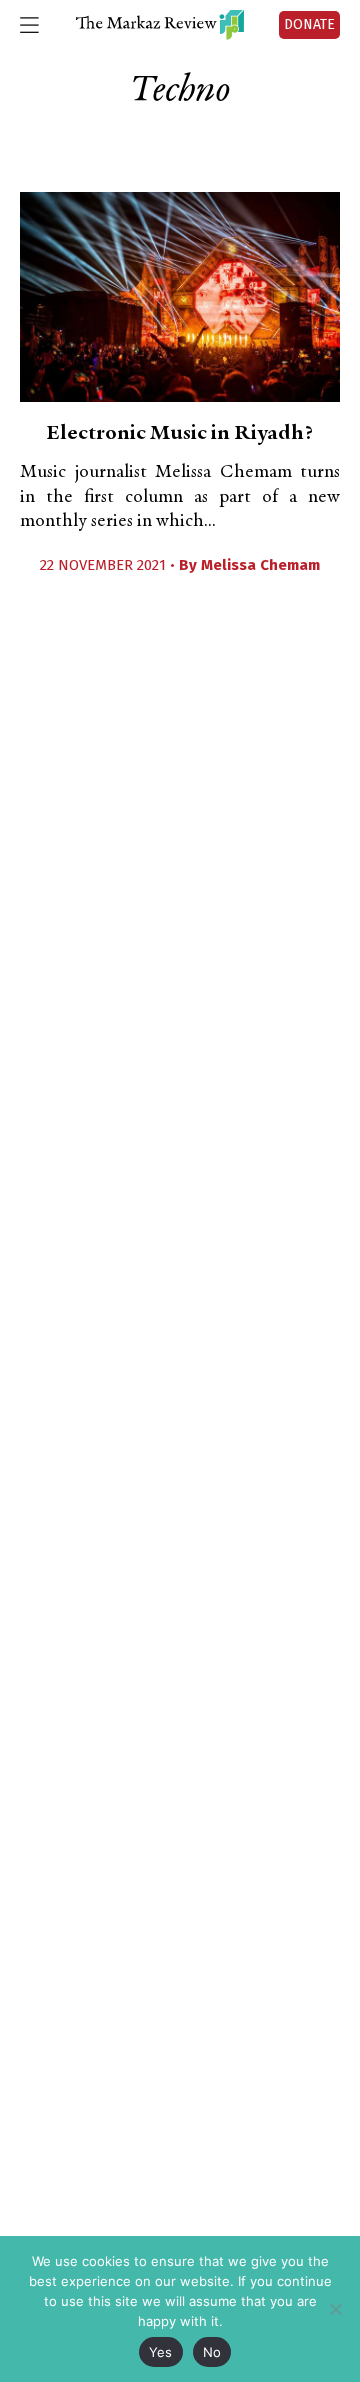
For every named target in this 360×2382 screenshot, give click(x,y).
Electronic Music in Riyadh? (180, 434)
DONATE (309, 24)
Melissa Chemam (260, 565)
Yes (161, 2352)
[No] (335, 2309)
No (212, 2352)
